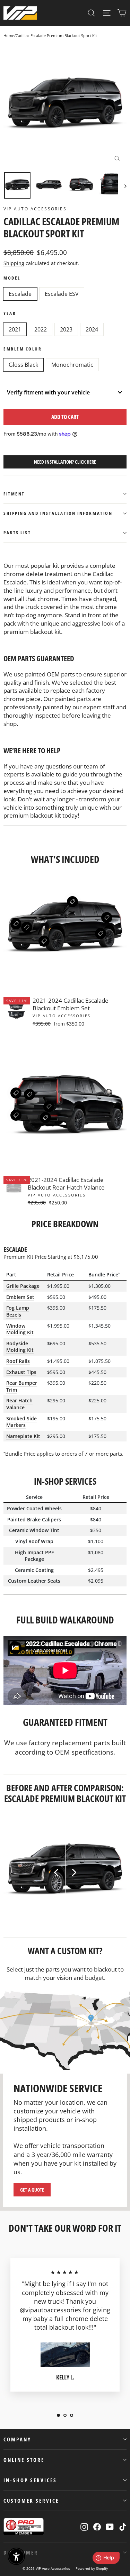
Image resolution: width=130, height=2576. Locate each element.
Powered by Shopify (92, 2568)
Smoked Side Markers (21, 1422)
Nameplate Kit (23, 1436)
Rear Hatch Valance (19, 1404)
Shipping (14, 263)
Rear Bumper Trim (22, 1386)
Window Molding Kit (20, 1329)
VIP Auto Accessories (35, 209)
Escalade (20, 294)
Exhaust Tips (21, 1372)
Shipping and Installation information (58, 513)
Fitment (14, 494)
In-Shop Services (30, 2480)
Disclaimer (21, 2552)
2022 (41, 329)
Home (9, 35)
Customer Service (31, 2501)
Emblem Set (20, 1297)
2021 (15, 329)
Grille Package (23, 1286)
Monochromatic (72, 365)
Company (17, 2439)
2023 (66, 329)
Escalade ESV (62, 294)
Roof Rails (18, 1361)
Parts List (17, 533)
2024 (92, 329)
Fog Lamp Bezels (18, 1311)
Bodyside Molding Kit (20, 1347)
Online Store (24, 2460)
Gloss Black (23, 365)
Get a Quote (32, 2190)
